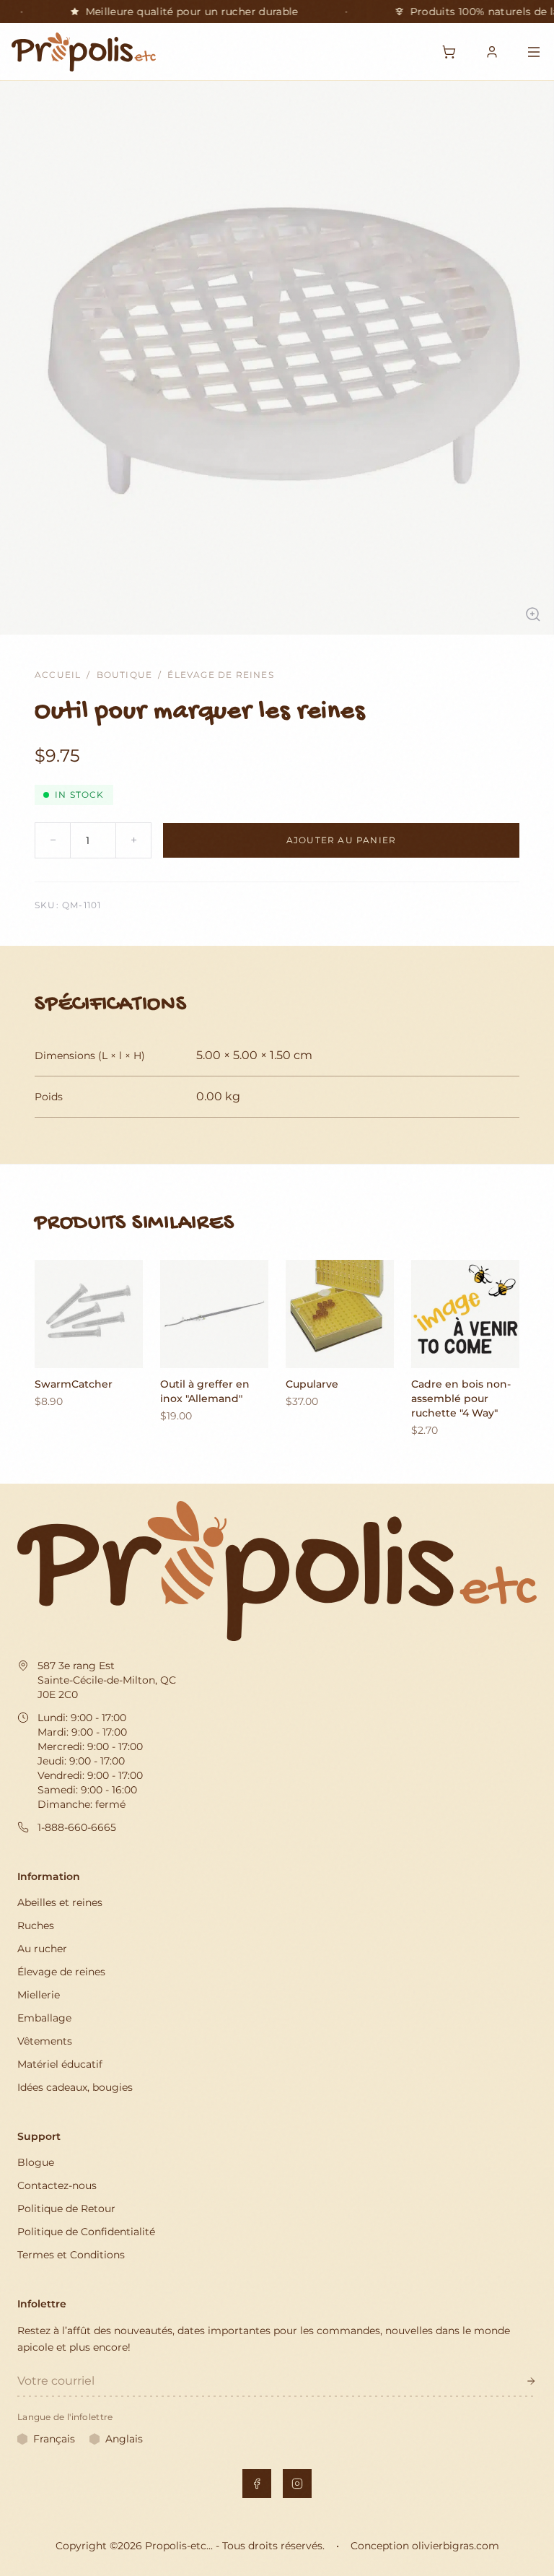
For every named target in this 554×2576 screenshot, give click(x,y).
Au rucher (42, 1949)
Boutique (125, 675)
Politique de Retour (66, 2209)
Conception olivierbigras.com (425, 2546)
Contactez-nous (57, 2185)
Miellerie (39, 1995)
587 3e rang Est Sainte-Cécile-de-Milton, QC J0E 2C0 (107, 1680)
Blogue (36, 2162)
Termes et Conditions (71, 2255)
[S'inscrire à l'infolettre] (531, 2381)
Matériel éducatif (60, 2064)
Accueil (58, 675)
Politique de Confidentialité (86, 2232)
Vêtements (45, 2041)
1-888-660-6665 (77, 1827)
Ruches (36, 1926)
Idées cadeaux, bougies (75, 2087)
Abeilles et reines (60, 1902)
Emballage (44, 2018)
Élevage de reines (220, 675)
